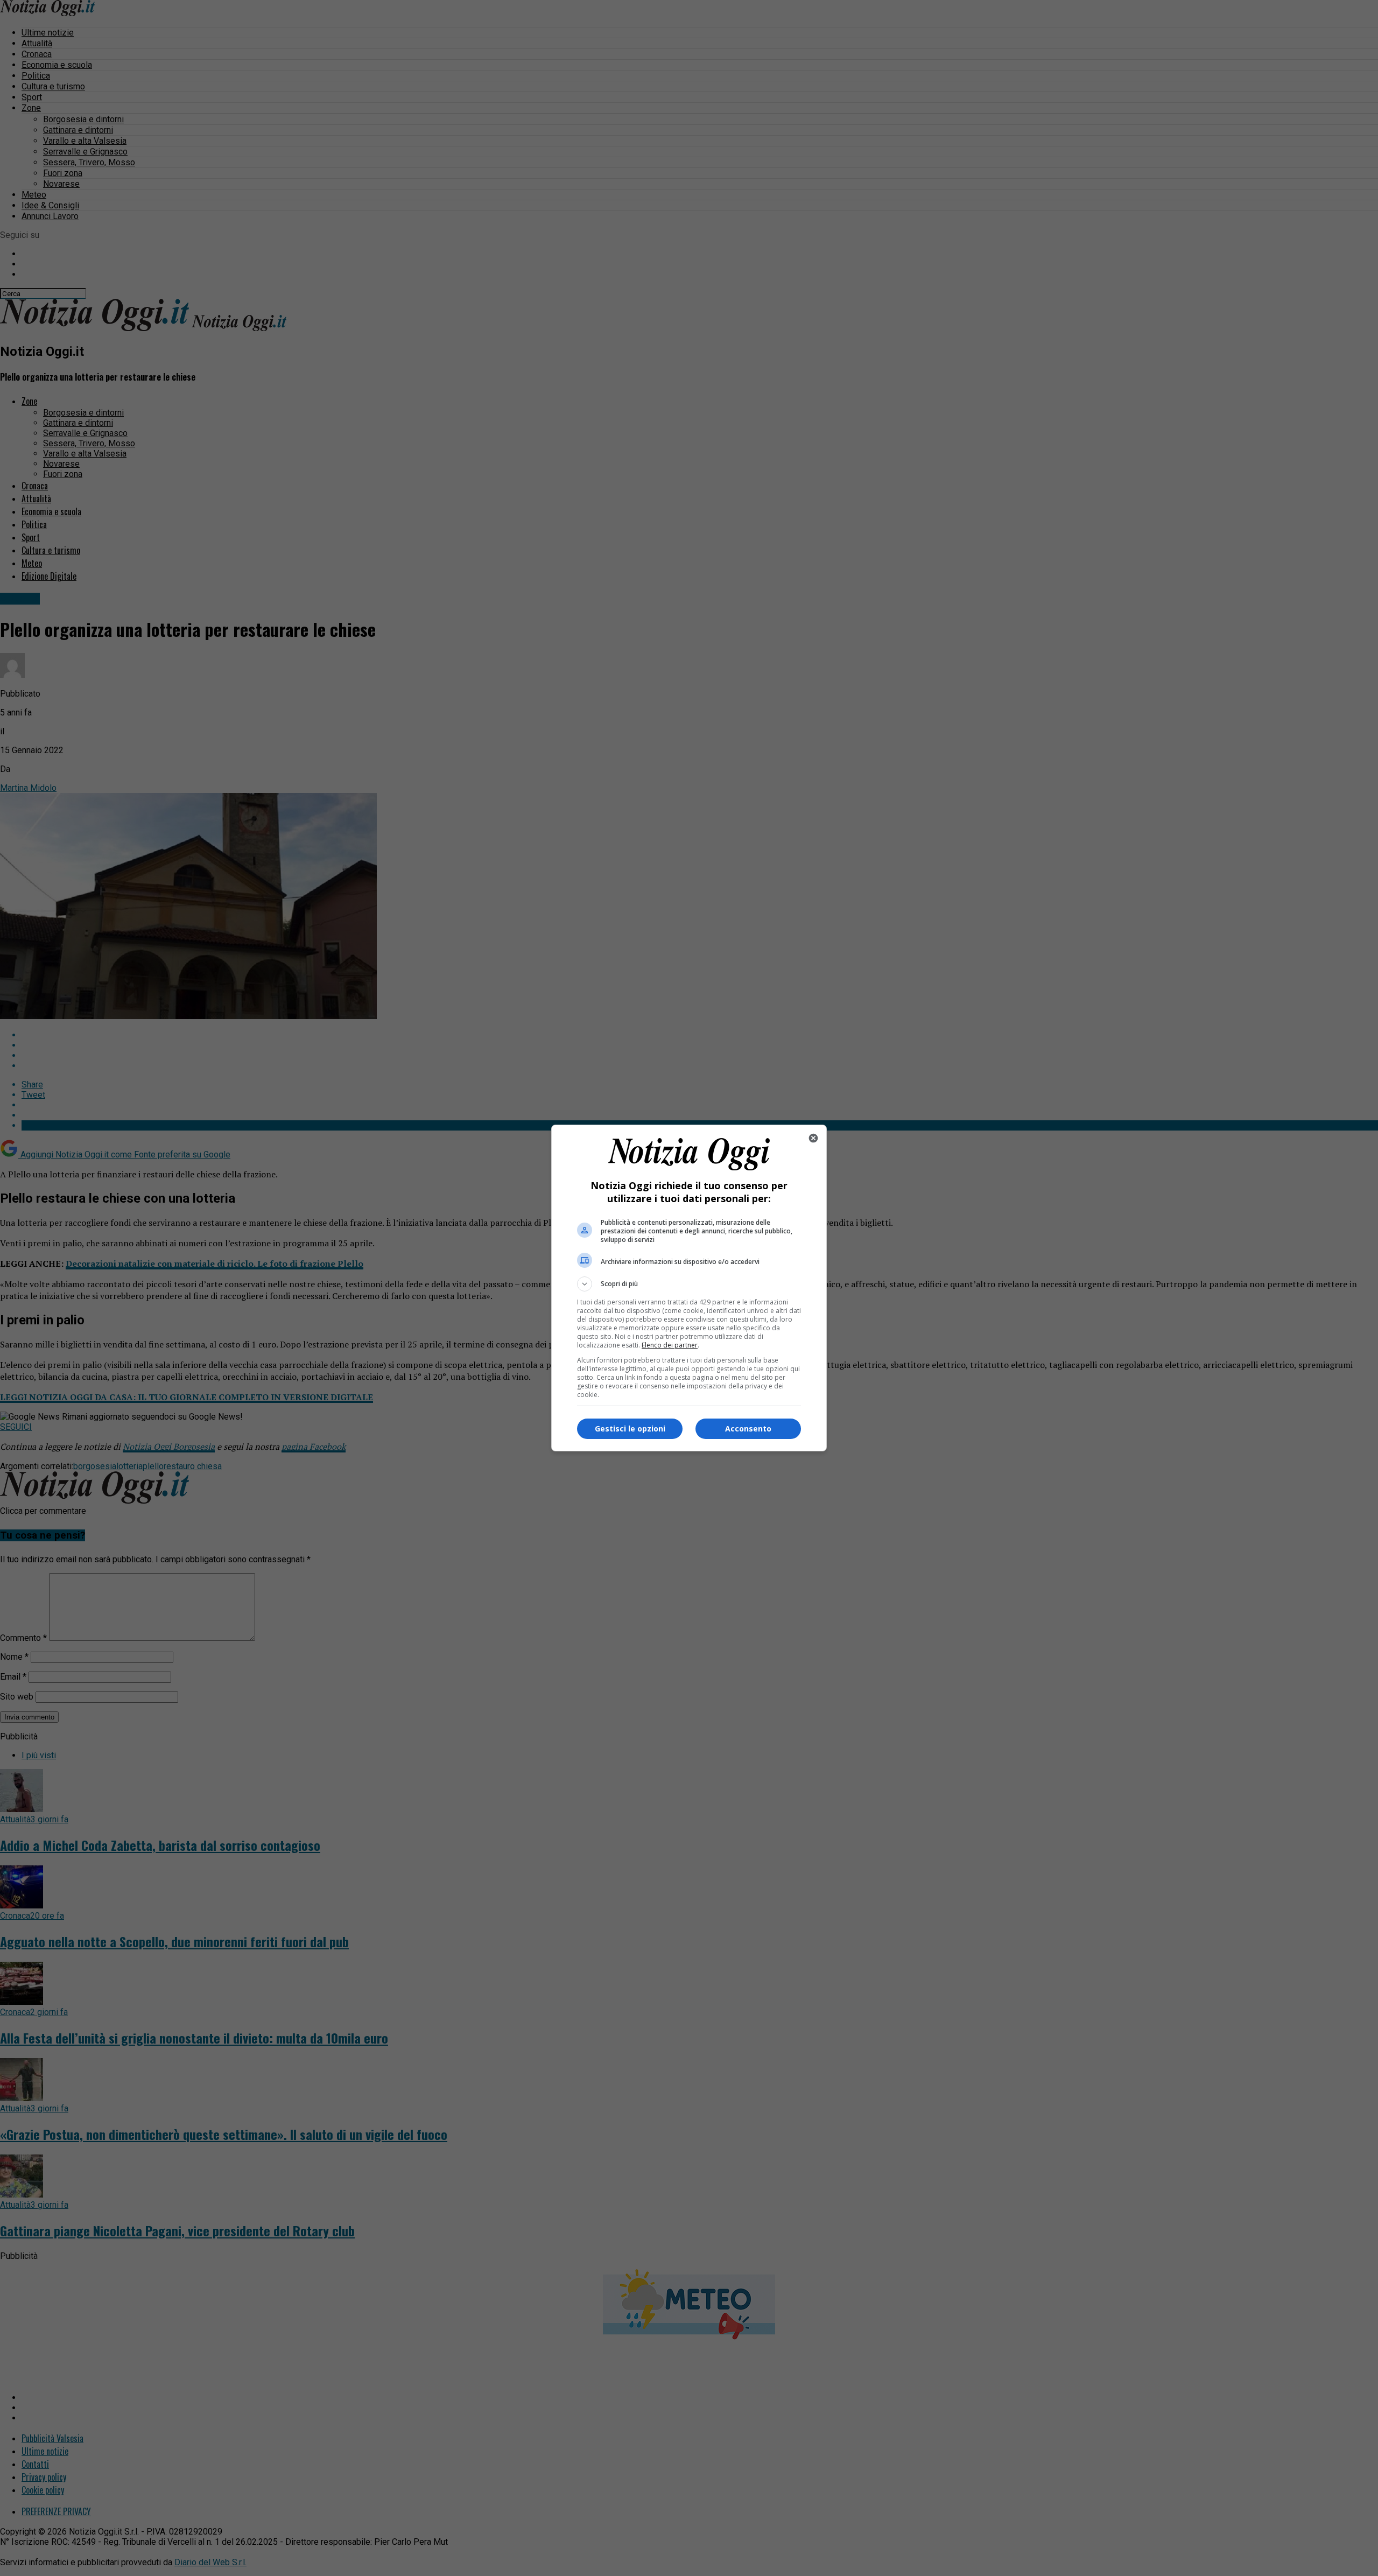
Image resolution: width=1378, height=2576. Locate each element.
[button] (689, 1284)
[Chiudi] (813, 1138)
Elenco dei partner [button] (670, 1345)
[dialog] (689, 1288)
